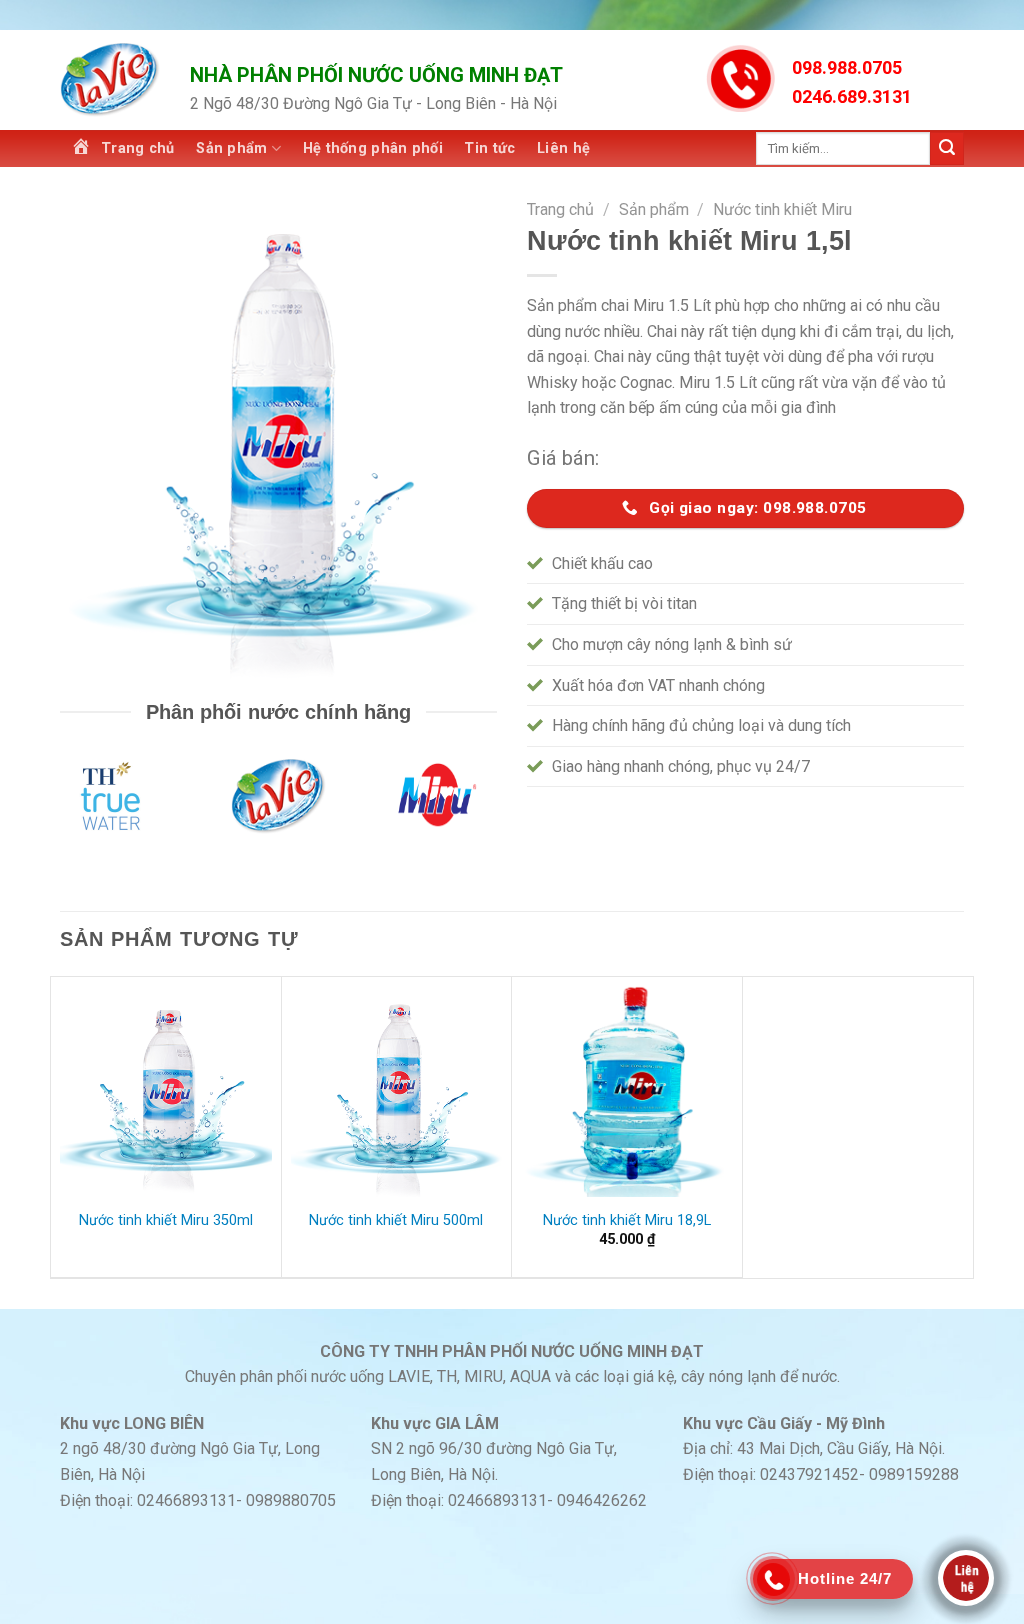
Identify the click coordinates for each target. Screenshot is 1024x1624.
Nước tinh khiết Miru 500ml (396, 1220)
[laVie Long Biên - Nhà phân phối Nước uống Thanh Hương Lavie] (110, 80)
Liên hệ (563, 148)
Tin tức (489, 148)
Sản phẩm (231, 148)
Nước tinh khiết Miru (782, 209)
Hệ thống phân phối (373, 148)
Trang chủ (560, 209)
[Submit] (947, 149)
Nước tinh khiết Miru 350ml (166, 1220)
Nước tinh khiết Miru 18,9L (627, 1220)
